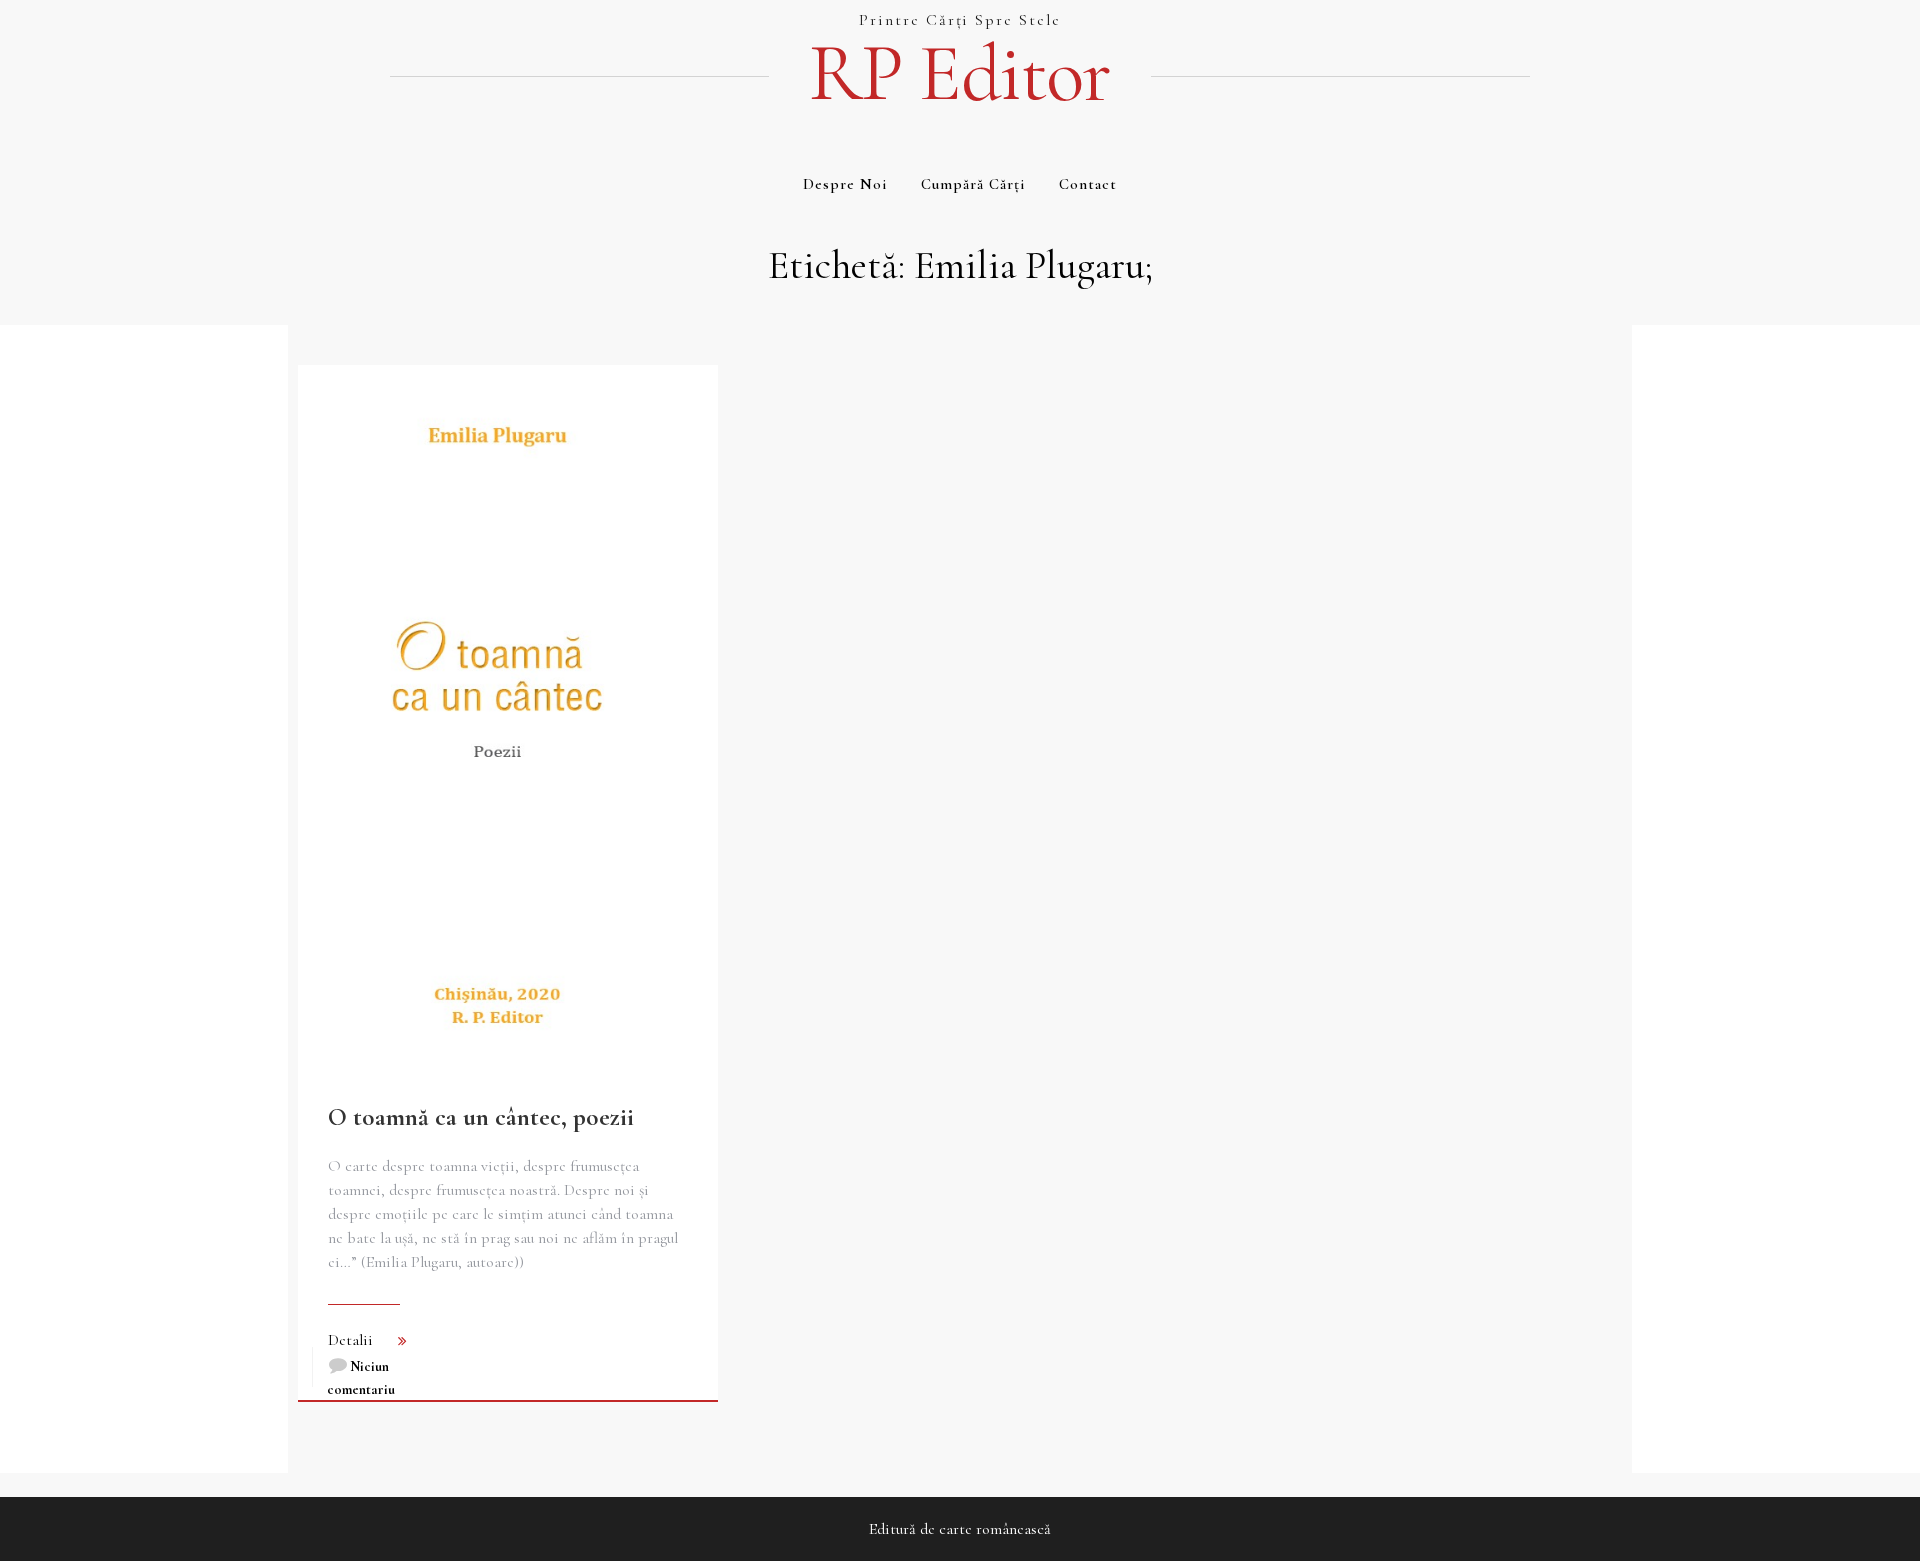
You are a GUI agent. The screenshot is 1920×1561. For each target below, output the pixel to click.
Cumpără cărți (973, 184)
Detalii (350, 1340)
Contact (1088, 184)
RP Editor (960, 74)
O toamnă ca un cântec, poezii (481, 1117)
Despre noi (845, 184)
